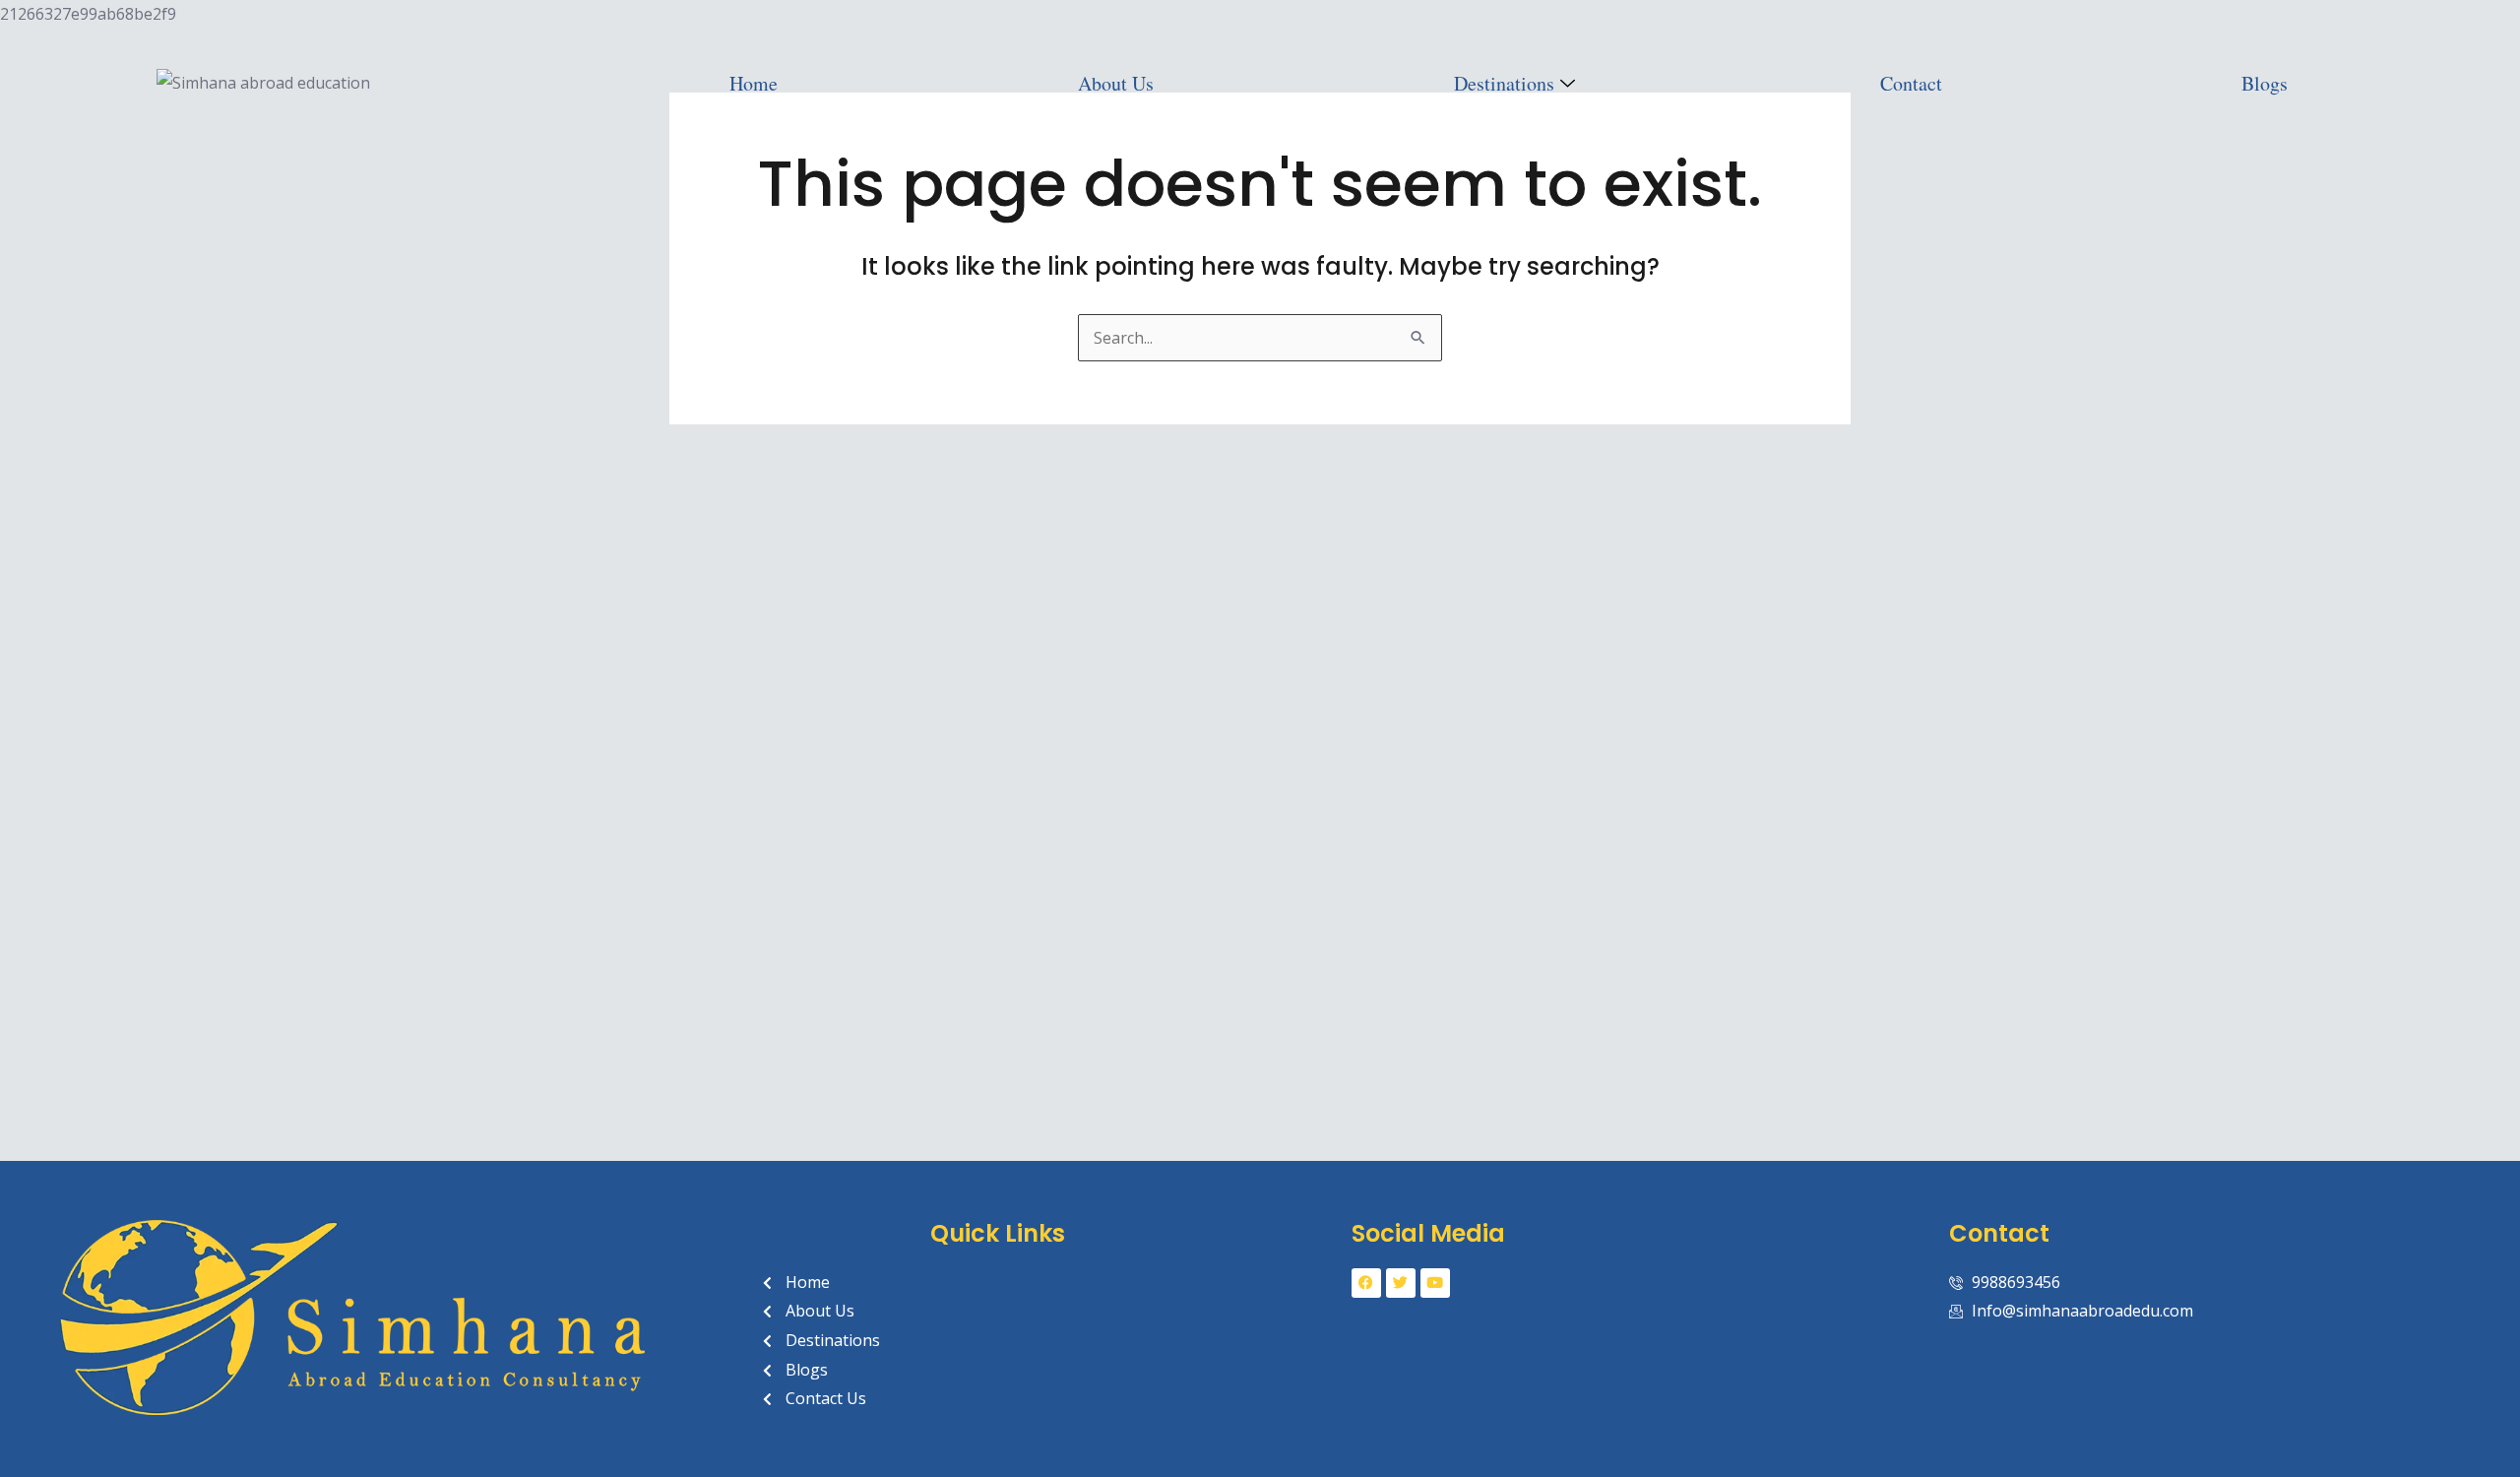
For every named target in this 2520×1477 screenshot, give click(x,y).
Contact (1911, 83)
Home (754, 83)
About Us (1116, 83)
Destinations (1504, 83)
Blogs (2265, 83)
